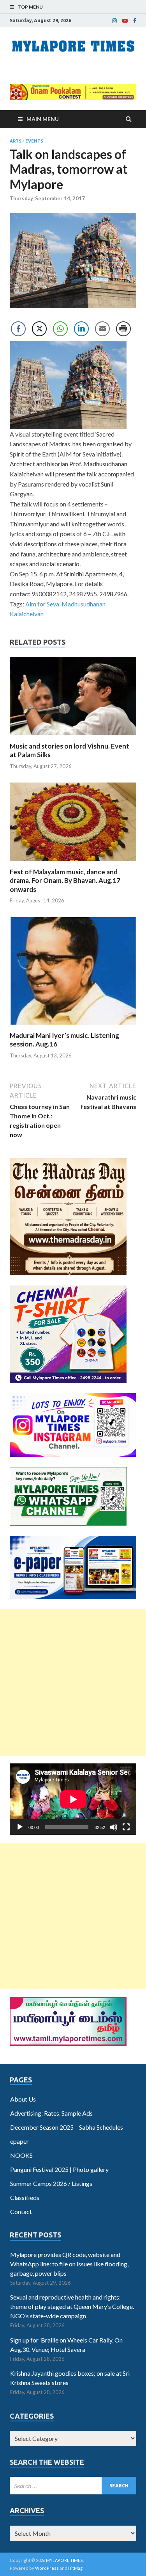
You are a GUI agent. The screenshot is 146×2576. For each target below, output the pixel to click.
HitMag (75, 2568)
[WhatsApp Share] (60, 329)
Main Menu (43, 119)
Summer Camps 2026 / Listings (51, 2183)
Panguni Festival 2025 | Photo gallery (59, 2169)
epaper (19, 2141)
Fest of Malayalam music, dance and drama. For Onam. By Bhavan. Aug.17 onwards (65, 880)
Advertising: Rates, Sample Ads (51, 2113)
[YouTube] (125, 21)
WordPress (47, 2568)
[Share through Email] (102, 329)
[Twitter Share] (39, 329)
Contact (21, 2211)
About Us (23, 2099)
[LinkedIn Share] (81, 329)
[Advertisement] (73, 1682)
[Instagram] (114, 21)
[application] (73, 1799)
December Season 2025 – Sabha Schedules (67, 2127)
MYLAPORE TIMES (64, 2560)
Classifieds (25, 2197)
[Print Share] (123, 329)
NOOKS (21, 2155)
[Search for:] (73, 2486)
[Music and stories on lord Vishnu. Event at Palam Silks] (73, 737)
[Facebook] (135, 21)
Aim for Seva (42, 604)
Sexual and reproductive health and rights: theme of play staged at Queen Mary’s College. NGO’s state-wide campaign (72, 2306)
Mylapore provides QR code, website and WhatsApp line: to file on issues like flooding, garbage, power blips (69, 2264)
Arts (16, 141)
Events (34, 141)
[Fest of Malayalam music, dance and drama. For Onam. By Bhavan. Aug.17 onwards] (73, 863)
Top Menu (30, 7)
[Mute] (114, 1827)
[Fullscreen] (126, 1827)
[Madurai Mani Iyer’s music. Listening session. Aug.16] (73, 1026)
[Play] (20, 1827)
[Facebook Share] (18, 329)
